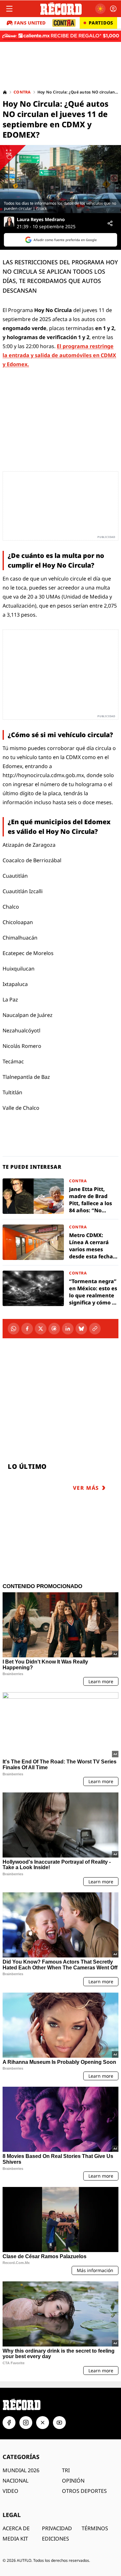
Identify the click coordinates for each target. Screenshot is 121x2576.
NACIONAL (15, 2481)
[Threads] (54, 1329)
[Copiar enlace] (95, 1329)
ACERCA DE (16, 2528)
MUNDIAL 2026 (21, 2470)
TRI (66, 2470)
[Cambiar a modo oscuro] (100, 9)
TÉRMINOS (95, 2528)
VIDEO (10, 2491)
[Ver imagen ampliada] (60, 179)
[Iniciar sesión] (113, 9)
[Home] (5, 92)
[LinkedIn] (68, 1329)
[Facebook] (27, 1329)
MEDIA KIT (15, 2539)
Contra (22, 92)
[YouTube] (59, 2423)
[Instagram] (26, 2423)
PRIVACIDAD (57, 2528)
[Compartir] (110, 223)
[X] (41, 1329)
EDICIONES (55, 2539)
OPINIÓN (73, 2481)
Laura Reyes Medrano (41, 220)
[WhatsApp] (14, 1329)
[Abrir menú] (9, 9)
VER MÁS (86, 1488)
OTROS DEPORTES (84, 2491)
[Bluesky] (81, 1329)
